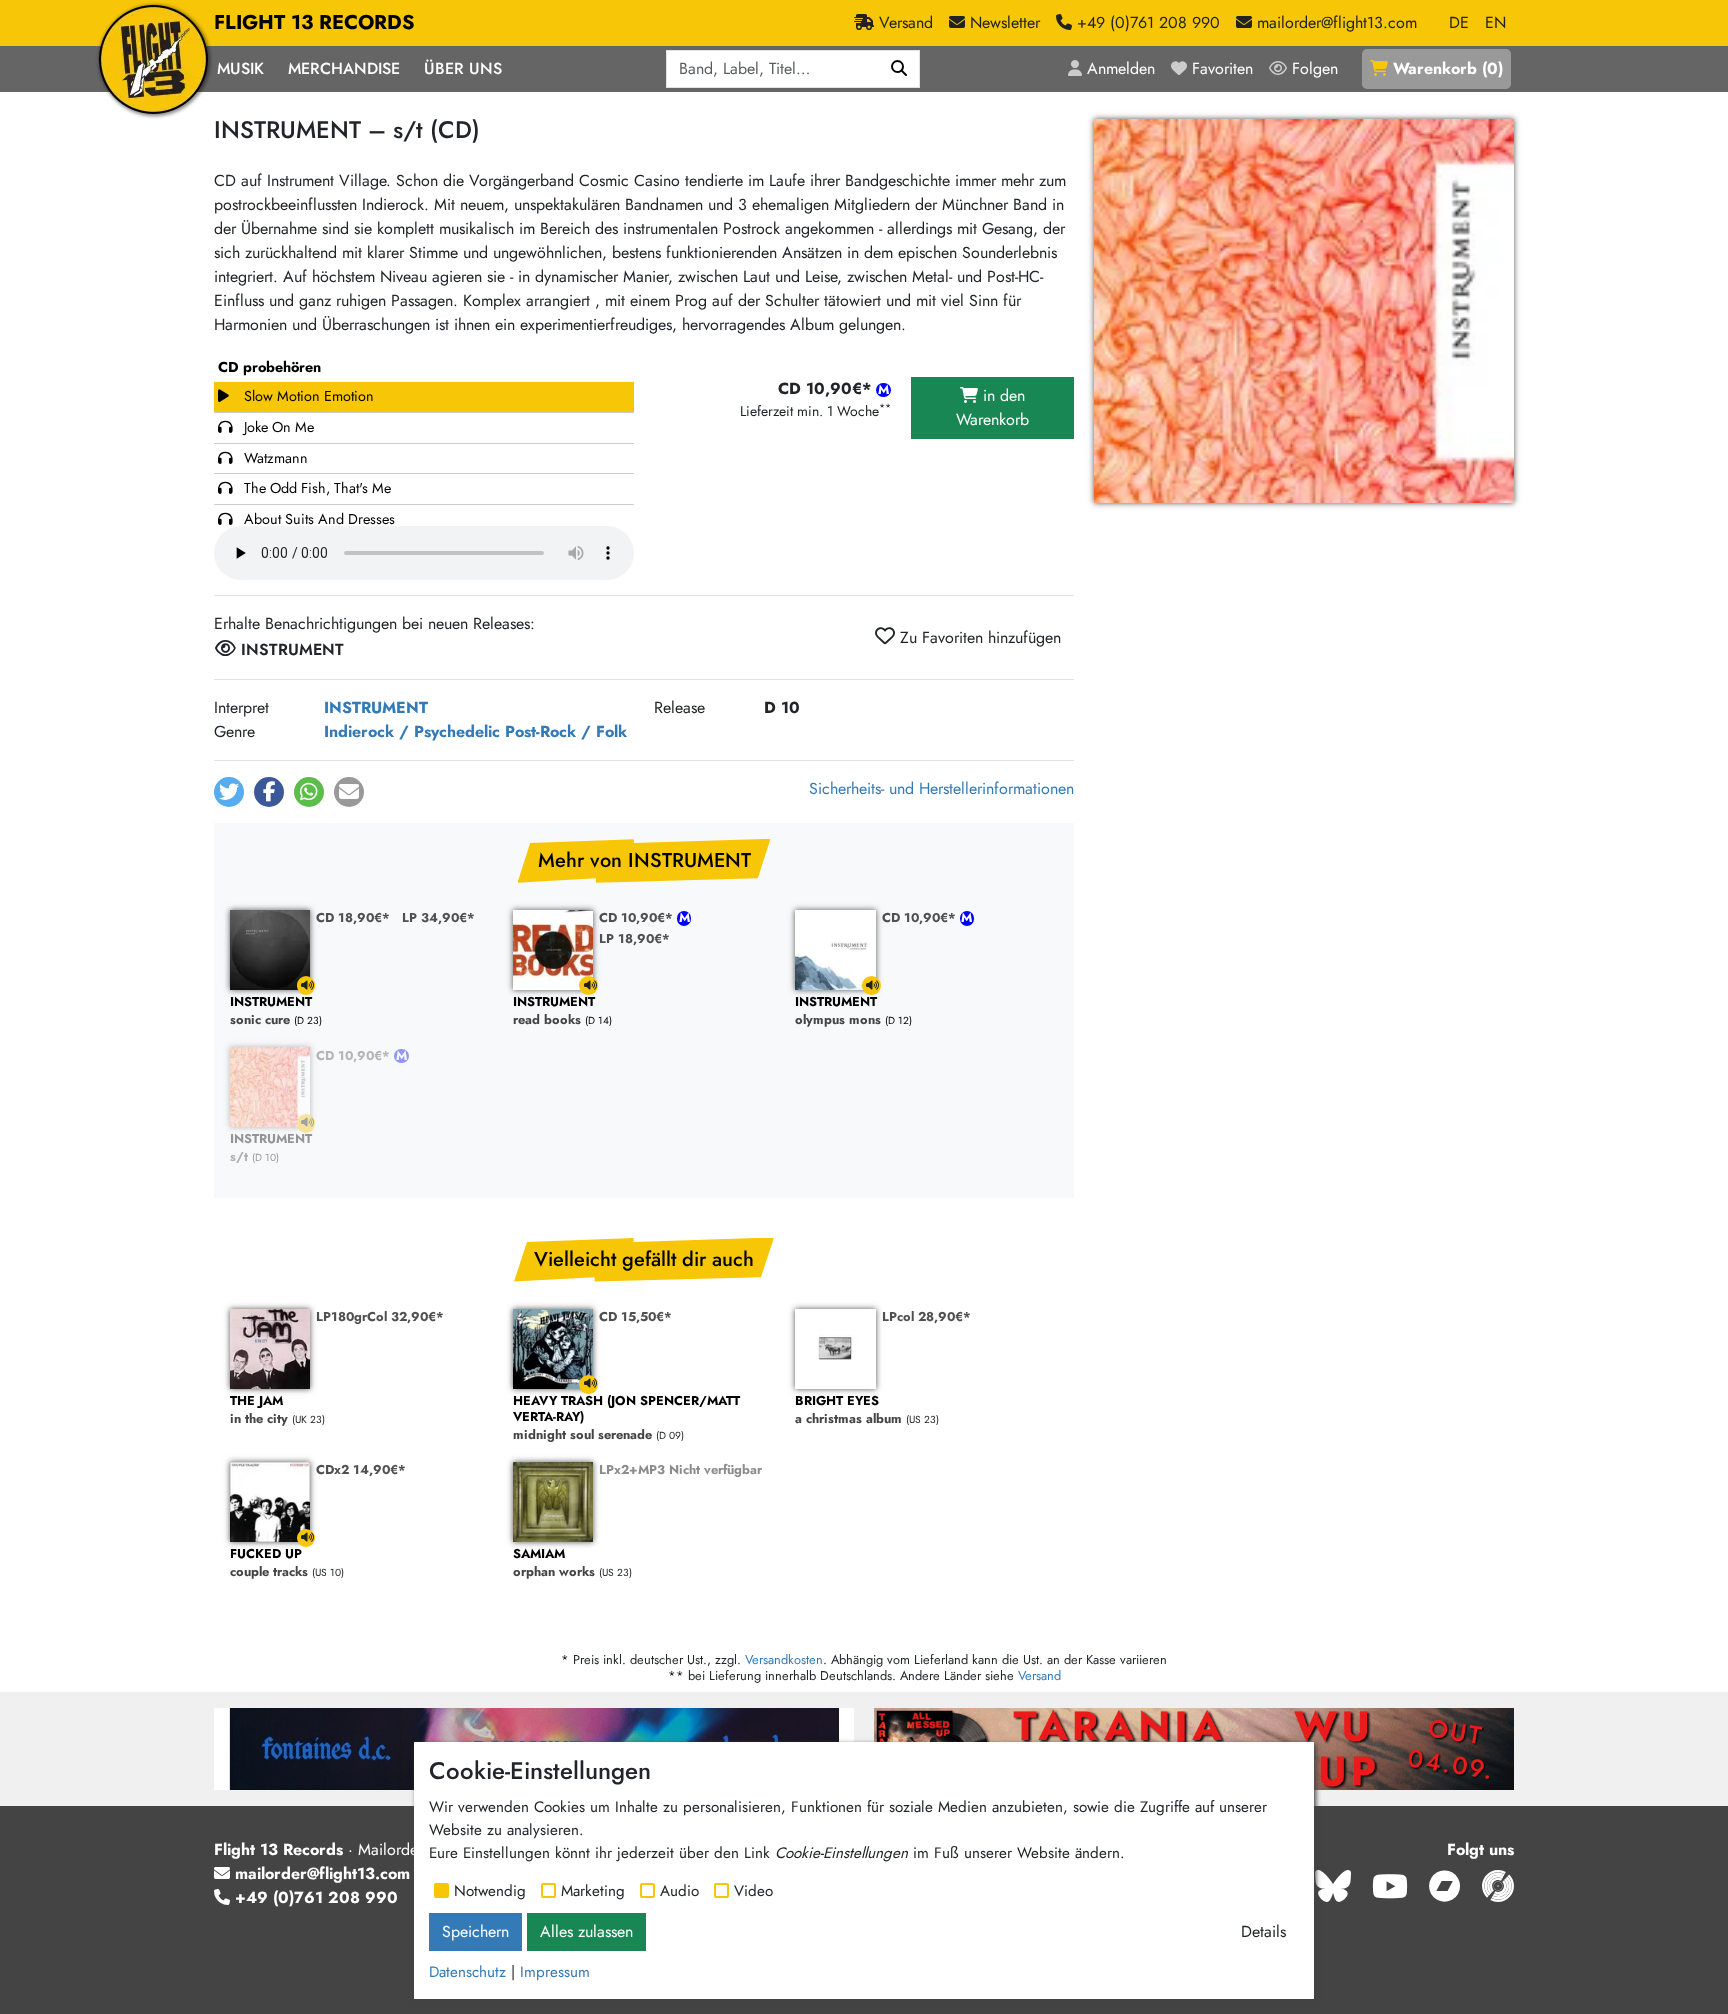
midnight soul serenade (626, 1418)
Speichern (475, 1931)
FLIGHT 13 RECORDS (314, 22)
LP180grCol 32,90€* (380, 1316)
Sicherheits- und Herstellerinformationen (941, 788)
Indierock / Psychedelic (412, 731)
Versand (1039, 1675)
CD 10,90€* (638, 917)
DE (1459, 22)
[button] (229, 792)
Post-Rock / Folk (566, 731)
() (1448, 68)
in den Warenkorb (992, 407)
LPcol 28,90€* (926, 1316)
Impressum (555, 1972)
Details (1263, 1931)
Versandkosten (784, 1659)
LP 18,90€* (634, 938)
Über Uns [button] (463, 68)
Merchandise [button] (344, 68)
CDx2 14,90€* (361, 1469)
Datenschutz (467, 1972)
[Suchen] (899, 69)
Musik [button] (240, 68)
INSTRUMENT (376, 707)
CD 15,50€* (635, 1316)
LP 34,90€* (438, 917)
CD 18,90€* (353, 917)
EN (1495, 22)
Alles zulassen (586, 1931)
